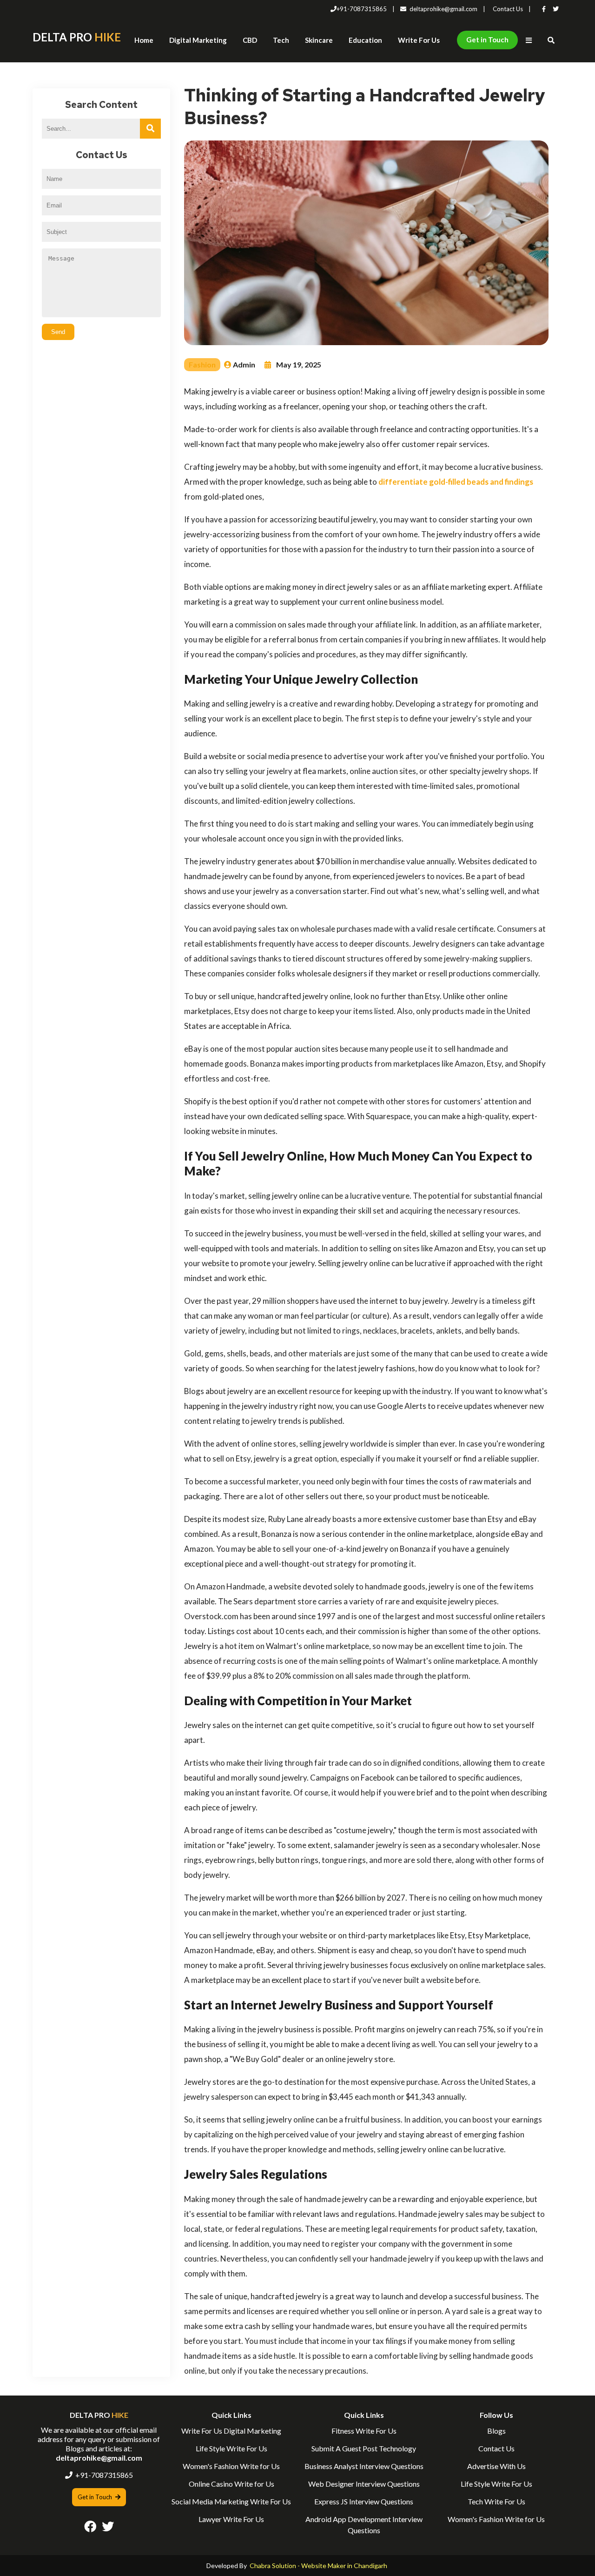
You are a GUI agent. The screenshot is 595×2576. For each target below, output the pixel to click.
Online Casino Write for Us (231, 2484)
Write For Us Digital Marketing (231, 2431)
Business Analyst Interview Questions (364, 2466)
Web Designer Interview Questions (364, 2484)
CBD (250, 40)
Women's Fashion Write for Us (231, 2466)
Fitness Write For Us (364, 2431)
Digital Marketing (198, 40)
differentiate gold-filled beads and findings (456, 482)
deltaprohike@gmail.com (443, 9)
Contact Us (508, 9)
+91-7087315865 (362, 9)
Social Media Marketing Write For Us (231, 2501)
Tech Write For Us (496, 2501)
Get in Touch (487, 40)
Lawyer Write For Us (231, 2519)
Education (365, 40)
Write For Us (419, 40)
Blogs (496, 2431)
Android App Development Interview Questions (364, 2525)
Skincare (319, 40)
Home (144, 40)
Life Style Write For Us (231, 2448)
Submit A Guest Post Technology (364, 2448)
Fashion (202, 364)
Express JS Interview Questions (364, 2501)
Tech (281, 40)
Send (58, 332)
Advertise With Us (496, 2466)
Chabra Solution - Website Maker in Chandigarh (318, 2566)
